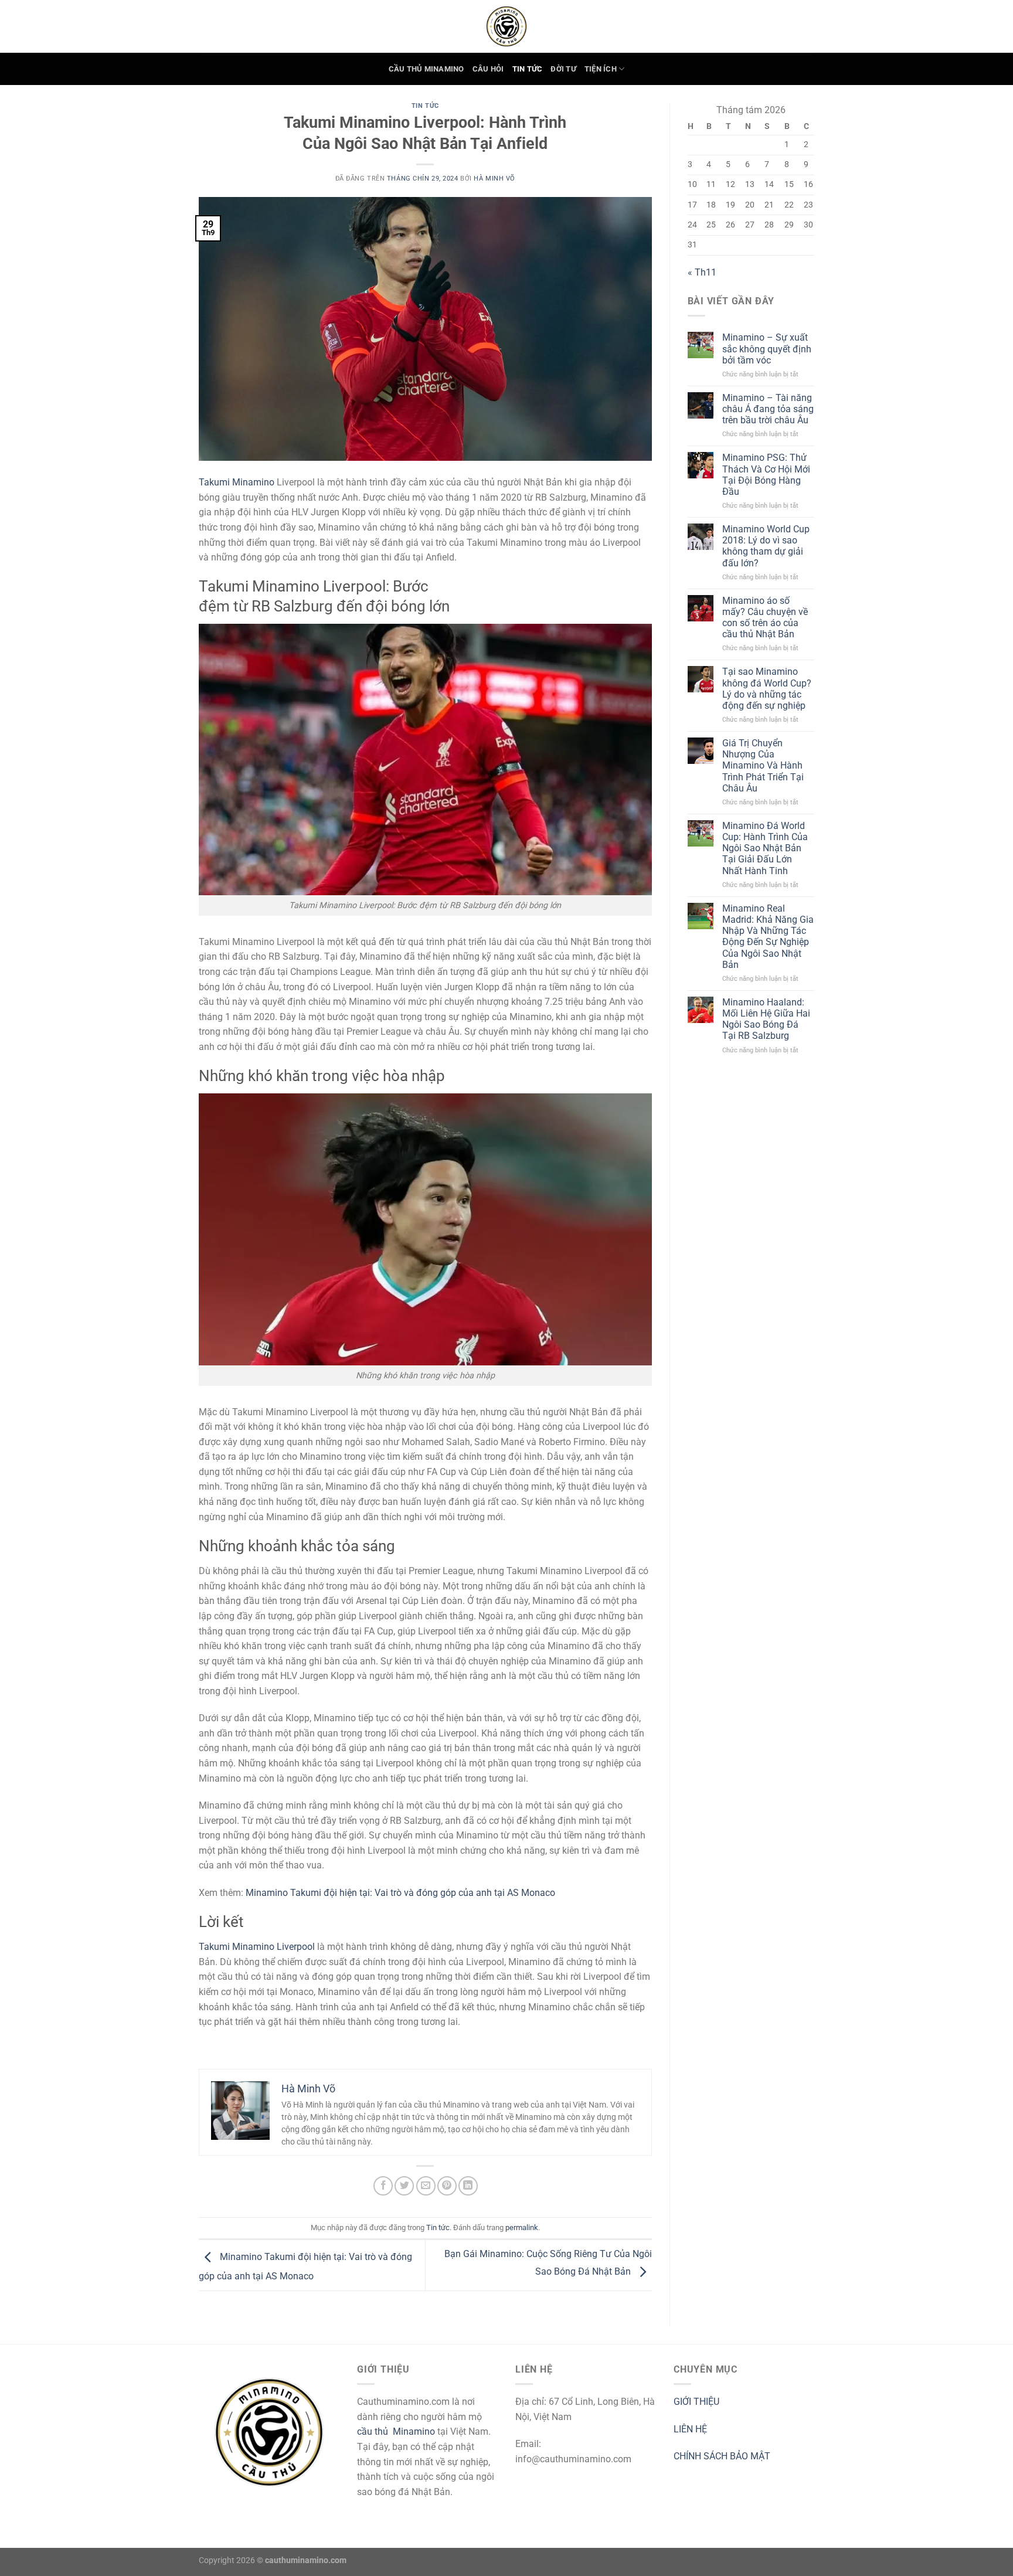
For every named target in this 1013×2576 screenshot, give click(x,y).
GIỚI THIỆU (696, 2402)
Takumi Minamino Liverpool (257, 1947)
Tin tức (528, 69)
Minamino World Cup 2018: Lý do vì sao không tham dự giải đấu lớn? (766, 546)
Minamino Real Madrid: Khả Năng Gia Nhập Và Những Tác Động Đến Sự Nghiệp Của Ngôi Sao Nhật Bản (768, 937)
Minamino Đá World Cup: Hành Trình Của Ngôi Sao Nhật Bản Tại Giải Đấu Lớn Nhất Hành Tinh (765, 848)
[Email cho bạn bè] (426, 2186)
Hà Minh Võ (494, 179)
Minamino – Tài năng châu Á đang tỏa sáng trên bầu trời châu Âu (768, 409)
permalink (522, 2227)
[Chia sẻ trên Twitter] (404, 2186)
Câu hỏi (488, 69)
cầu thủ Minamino (396, 2431)
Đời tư (563, 69)
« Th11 (702, 272)
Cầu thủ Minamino (426, 69)
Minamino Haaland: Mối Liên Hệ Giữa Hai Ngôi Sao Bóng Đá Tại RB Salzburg (766, 1019)
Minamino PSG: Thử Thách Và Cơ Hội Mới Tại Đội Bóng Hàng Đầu (766, 475)
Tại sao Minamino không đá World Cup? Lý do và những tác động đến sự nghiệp (767, 689)
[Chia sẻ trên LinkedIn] (468, 2186)
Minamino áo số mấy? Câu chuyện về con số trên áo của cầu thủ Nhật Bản (765, 618)
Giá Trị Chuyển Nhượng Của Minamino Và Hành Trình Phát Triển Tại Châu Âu (763, 766)
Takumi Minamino (237, 482)
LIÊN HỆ (690, 2429)
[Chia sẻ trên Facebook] (383, 2186)
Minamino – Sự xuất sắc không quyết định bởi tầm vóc (767, 349)
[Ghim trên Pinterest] (447, 2186)
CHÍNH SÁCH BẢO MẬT (722, 2456)
